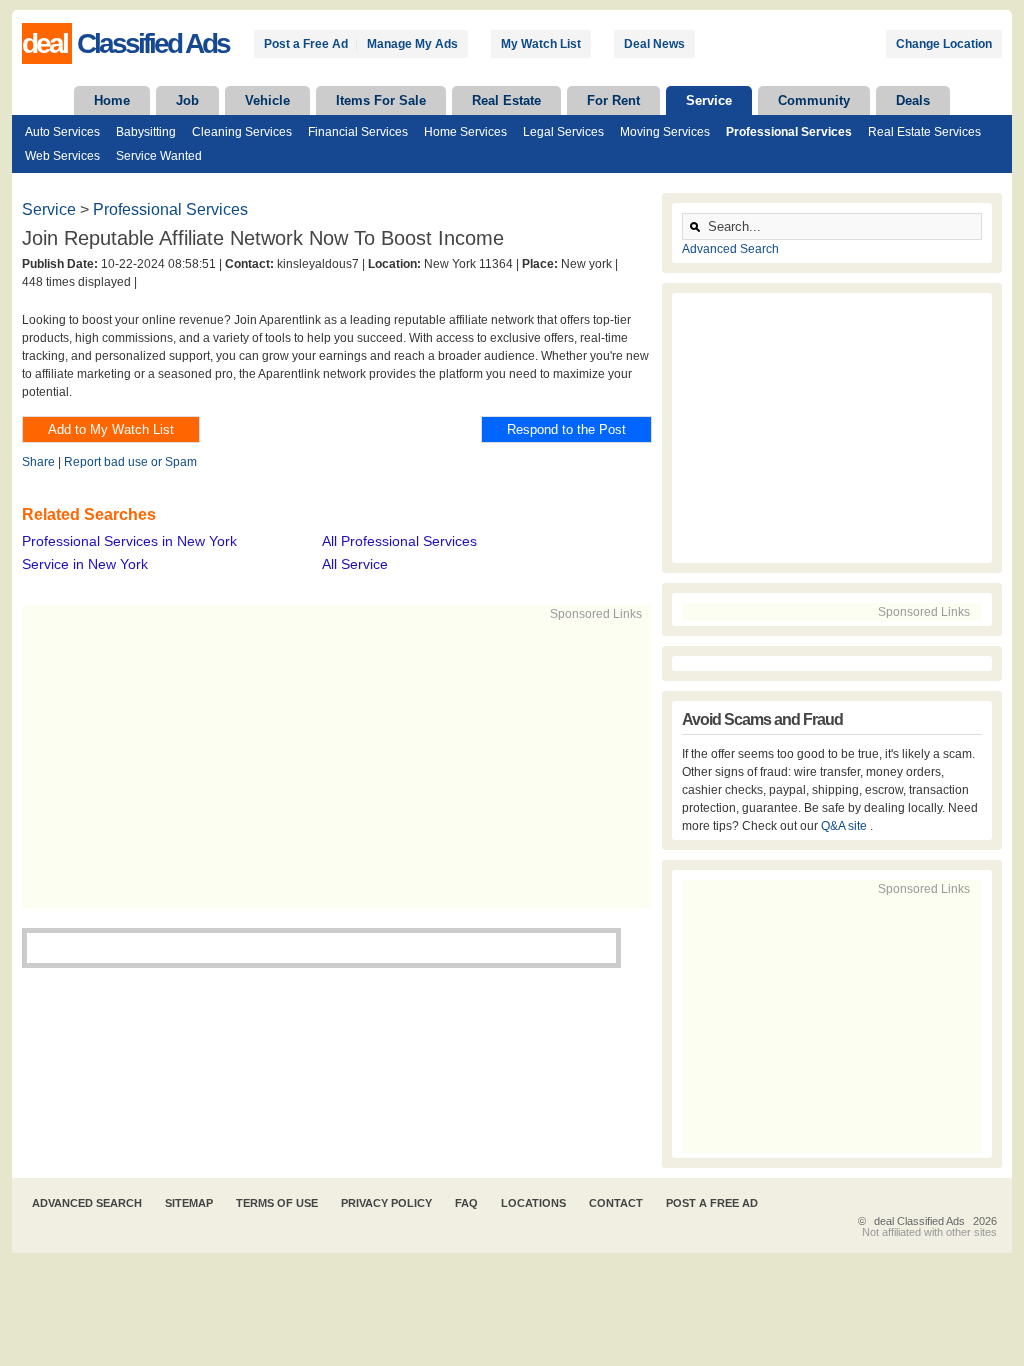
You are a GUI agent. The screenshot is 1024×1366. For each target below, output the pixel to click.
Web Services (62, 156)
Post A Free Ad (712, 1203)
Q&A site (845, 826)
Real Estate (506, 100)
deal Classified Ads (919, 1221)
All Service (355, 564)
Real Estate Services (924, 132)
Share (38, 462)
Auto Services (62, 132)
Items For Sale (381, 100)
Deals (913, 100)
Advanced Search (730, 249)
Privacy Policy (386, 1203)
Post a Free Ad (306, 44)
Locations (533, 1203)
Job (187, 100)
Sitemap (189, 1203)
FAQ (466, 1203)
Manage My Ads (412, 44)
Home (112, 100)
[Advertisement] (328, 763)
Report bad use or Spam (130, 462)
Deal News (654, 44)
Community (814, 100)
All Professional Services (399, 541)
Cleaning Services (242, 132)
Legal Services (563, 132)
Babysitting (146, 132)
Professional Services (789, 132)
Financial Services (358, 132)
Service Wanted (159, 156)
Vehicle (267, 100)
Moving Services (665, 132)
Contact (616, 1203)
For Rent (613, 100)
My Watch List (541, 44)
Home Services (465, 132)
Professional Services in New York (129, 541)
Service (709, 100)
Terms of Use (277, 1203)
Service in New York (85, 564)
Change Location (944, 44)
